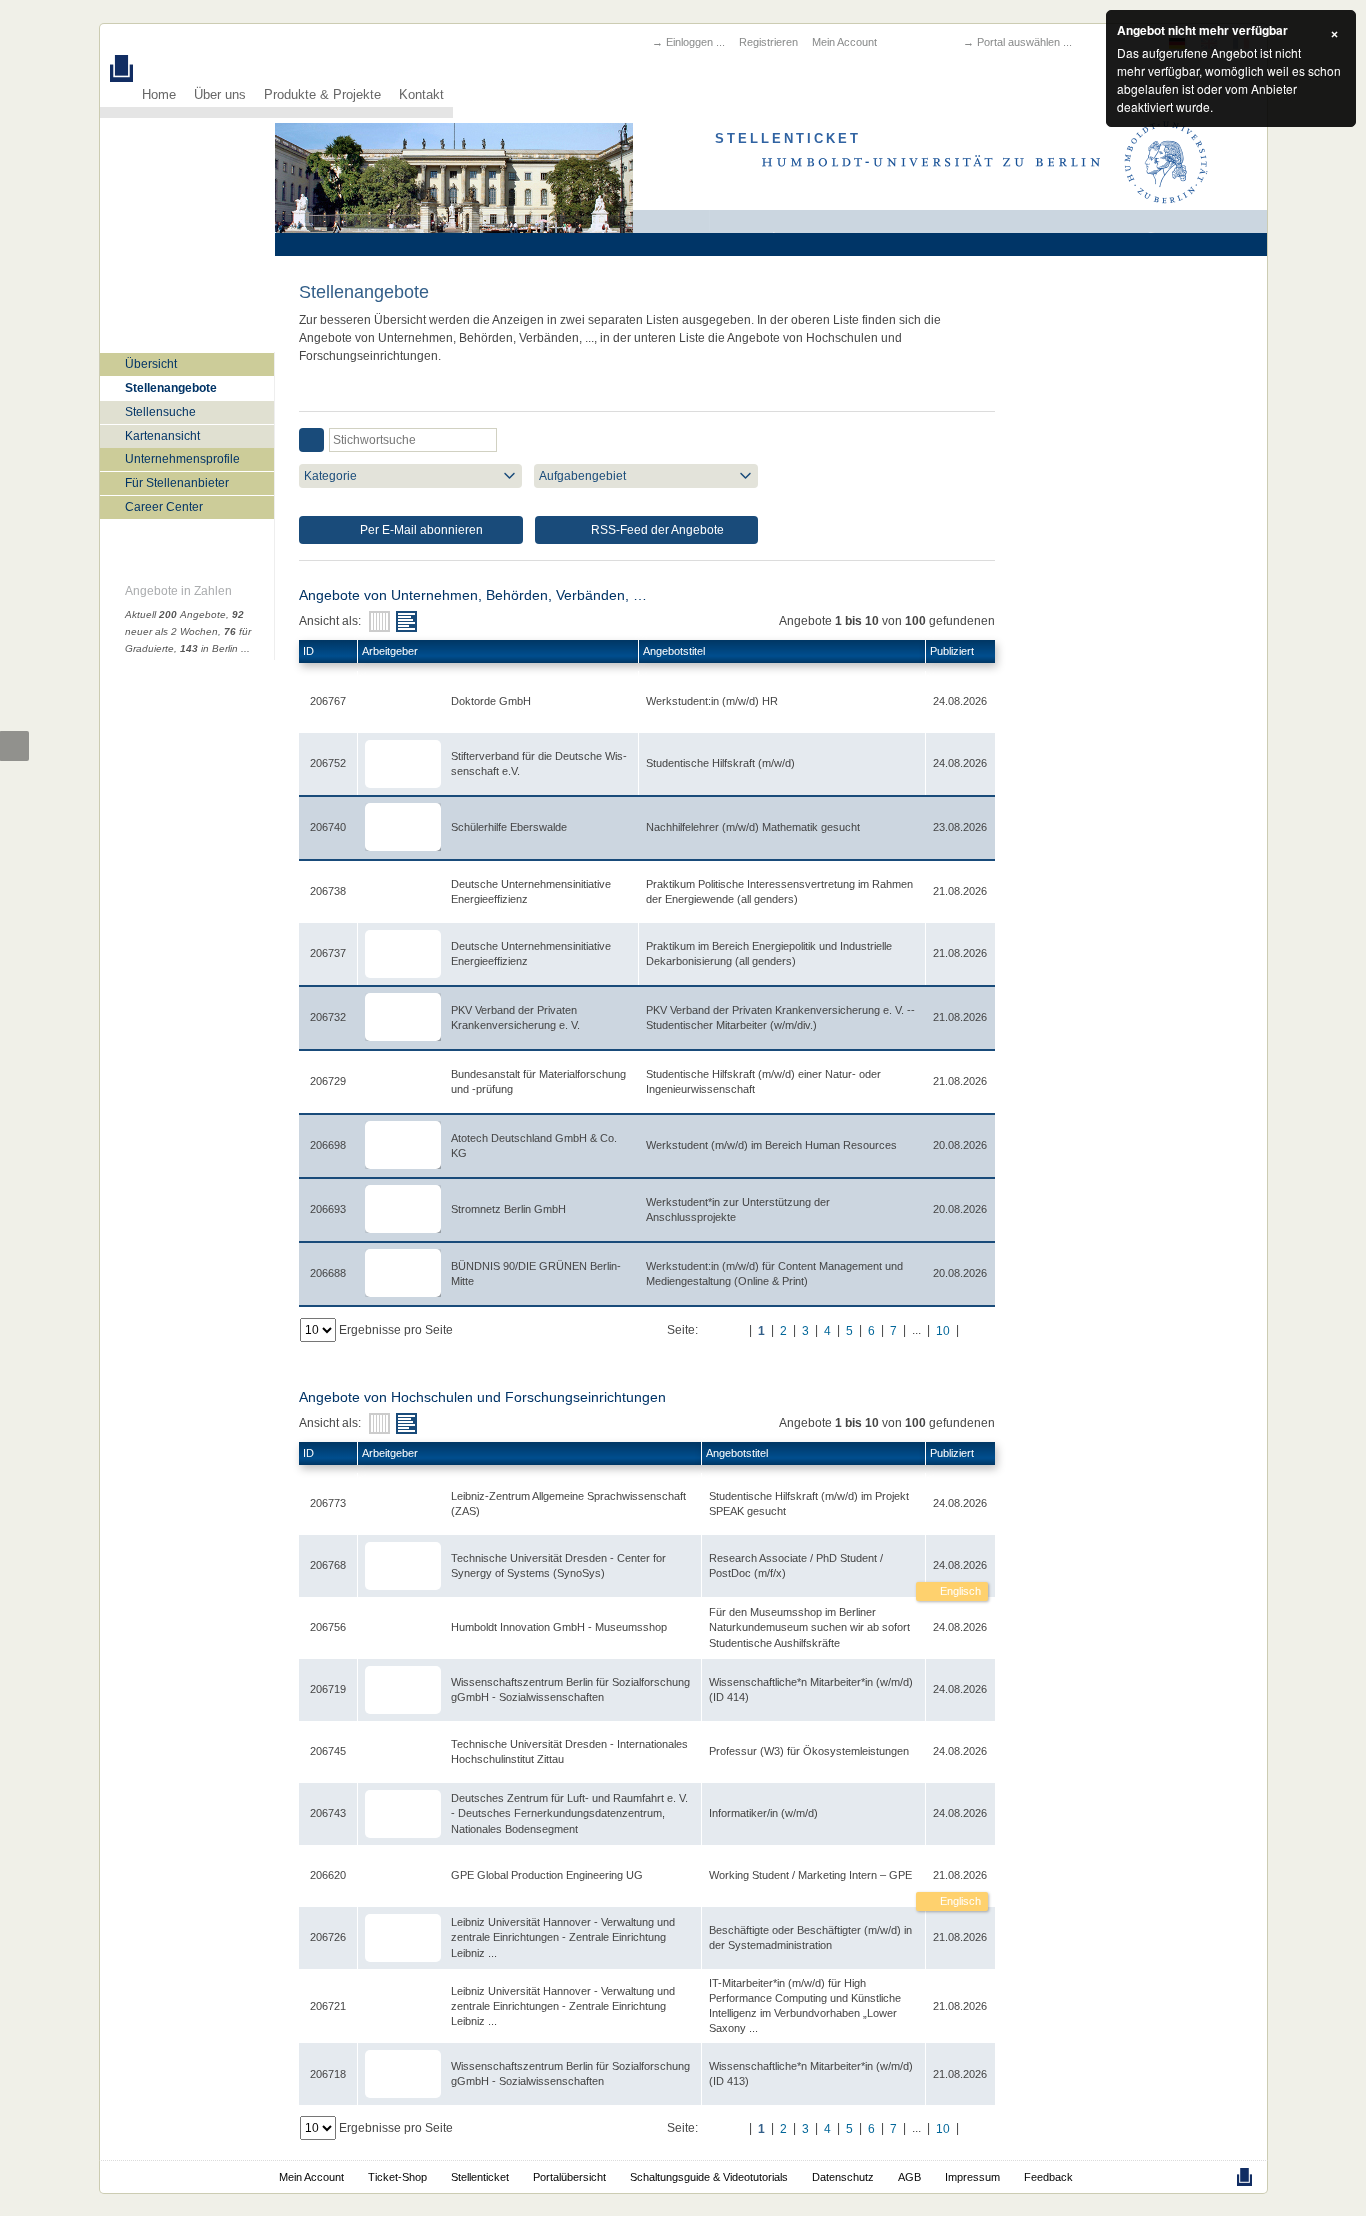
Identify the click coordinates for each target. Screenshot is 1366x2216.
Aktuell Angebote (175, 614)
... (245, 648)
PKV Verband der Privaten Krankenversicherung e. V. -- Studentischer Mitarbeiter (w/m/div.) (780, 1017)
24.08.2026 (960, 1565)
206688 (328, 1273)
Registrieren (768, 42)
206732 (328, 1017)
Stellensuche (160, 412)
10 (943, 1331)
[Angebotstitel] (406, 621)
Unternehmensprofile (182, 459)
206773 (328, 1503)
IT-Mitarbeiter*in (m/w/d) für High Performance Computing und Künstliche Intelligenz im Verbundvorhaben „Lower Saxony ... (805, 2005)
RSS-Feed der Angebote (656, 530)
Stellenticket (480, 2177)
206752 (328, 763)
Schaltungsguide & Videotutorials (709, 2177)
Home (159, 95)
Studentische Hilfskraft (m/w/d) (720, 763)
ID (308, 651)
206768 (328, 1565)
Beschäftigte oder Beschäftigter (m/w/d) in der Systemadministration (810, 1937)
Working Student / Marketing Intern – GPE (810, 1875)
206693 (328, 1209)
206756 (328, 1627)
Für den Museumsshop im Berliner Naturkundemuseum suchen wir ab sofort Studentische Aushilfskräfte (809, 1627)
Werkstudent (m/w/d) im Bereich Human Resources (771, 1145)
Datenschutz (843, 2177)
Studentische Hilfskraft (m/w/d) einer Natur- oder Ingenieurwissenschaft (763, 1081)
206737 (328, 953)
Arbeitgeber (390, 651)
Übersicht (151, 364)
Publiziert (952, 651)
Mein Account (844, 42)
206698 (328, 1145)
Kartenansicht (162, 436)
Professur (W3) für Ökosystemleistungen (809, 1751)
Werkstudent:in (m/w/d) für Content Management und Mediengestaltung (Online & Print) (774, 1273)
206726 (328, 1937)
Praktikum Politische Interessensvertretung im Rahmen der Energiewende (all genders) (779, 891)
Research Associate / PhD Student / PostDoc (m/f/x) (796, 1565)
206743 (328, 1813)
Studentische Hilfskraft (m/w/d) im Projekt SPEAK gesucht (809, 1503)
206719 (328, 1689)
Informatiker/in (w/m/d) (763, 1813)
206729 (328, 1081)
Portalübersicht (569, 2177)
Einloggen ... (695, 42)
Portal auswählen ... (1024, 42)
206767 (328, 701)
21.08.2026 (960, 1875)
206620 (328, 1875)
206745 (328, 1751)
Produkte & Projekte (322, 95)
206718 (328, 2074)
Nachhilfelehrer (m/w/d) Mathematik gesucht (753, 827)
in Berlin (209, 648)
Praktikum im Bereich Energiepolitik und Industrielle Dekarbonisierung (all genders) (769, 953)
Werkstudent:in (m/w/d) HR (712, 701)
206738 (328, 891)
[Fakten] (379, 621)
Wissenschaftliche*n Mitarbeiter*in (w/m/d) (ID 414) (811, 1689)
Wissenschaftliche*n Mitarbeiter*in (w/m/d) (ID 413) (811, 2073)
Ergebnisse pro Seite (396, 1330)
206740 (328, 827)
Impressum (972, 2177)
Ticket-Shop (397, 2177)
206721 (328, 2006)
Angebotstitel (674, 651)
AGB (909, 2177)
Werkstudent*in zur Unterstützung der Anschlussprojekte (738, 1209)
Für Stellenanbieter (177, 483)
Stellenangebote (171, 388)
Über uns (220, 95)
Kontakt (421, 95)
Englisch (959, 1591)
